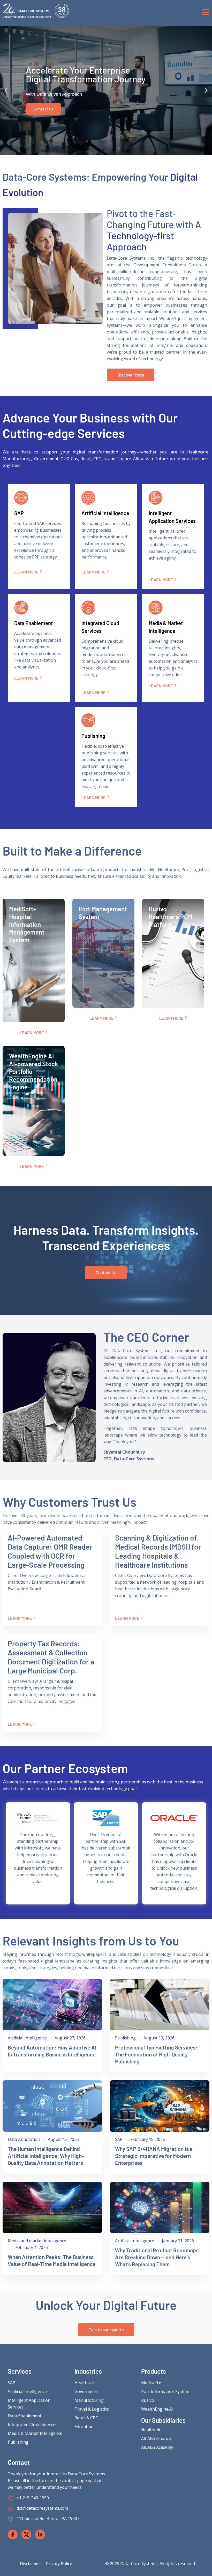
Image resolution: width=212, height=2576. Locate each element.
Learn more (26, 572)
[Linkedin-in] (40, 2534)
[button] (6, 90)
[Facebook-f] (13, 2534)
